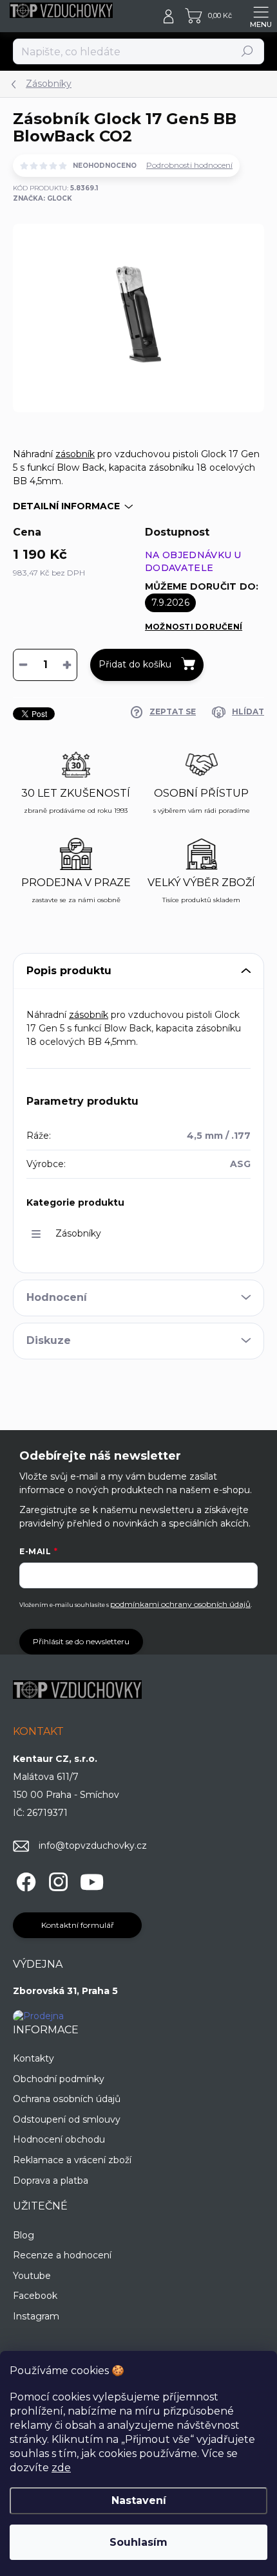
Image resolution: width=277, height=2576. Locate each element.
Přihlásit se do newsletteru (81, 1641)
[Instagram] (56, 1879)
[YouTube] (92, 1879)
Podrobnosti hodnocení (189, 165)
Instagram (36, 2316)
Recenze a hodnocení (62, 2255)
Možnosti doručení (194, 627)
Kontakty (33, 2058)
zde (61, 2468)
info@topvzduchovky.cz (93, 1846)
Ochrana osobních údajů (67, 2099)
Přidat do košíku (135, 664)
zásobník (75, 454)
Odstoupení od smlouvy (67, 2119)
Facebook (35, 2296)
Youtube (32, 2276)
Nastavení (139, 2500)
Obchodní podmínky (59, 2079)
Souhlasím (138, 2542)
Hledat (248, 51)
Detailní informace (66, 506)
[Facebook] (24, 1879)
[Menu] (261, 16)
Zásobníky (78, 1233)
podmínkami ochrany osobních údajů (180, 1604)
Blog (24, 2235)
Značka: (43, 198)
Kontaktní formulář (78, 1925)
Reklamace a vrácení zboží (72, 2160)
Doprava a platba (51, 2181)
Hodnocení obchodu (59, 2139)
